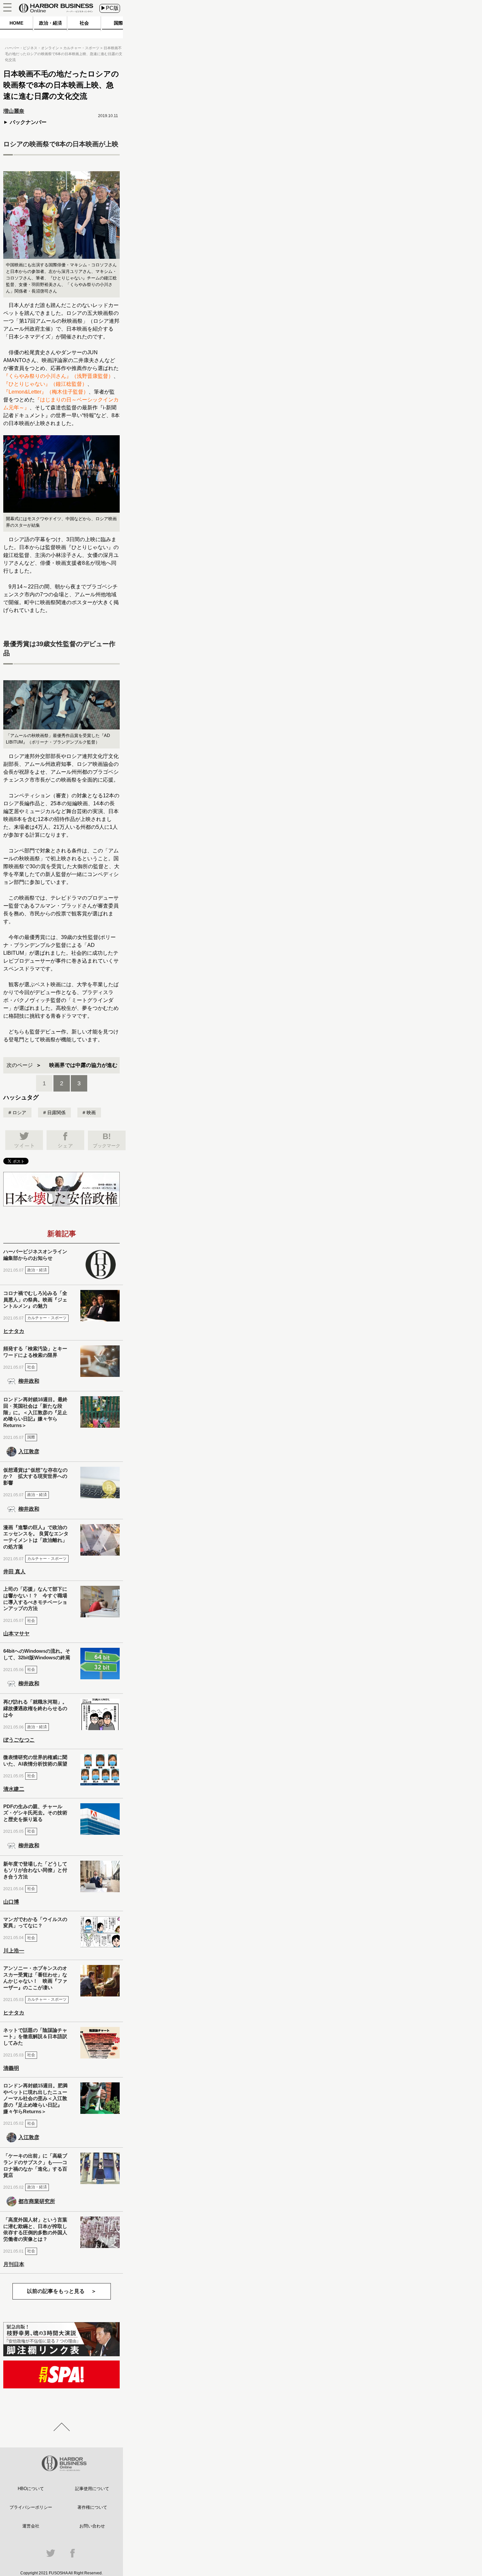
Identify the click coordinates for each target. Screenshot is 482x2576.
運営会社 (31, 2526)
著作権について (92, 2507)
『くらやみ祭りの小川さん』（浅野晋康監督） (58, 376)
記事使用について (92, 2489)
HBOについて (31, 2489)
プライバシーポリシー (31, 2507)
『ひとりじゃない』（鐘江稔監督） (45, 384)
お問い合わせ (92, 2526)
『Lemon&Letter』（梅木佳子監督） (46, 392)
